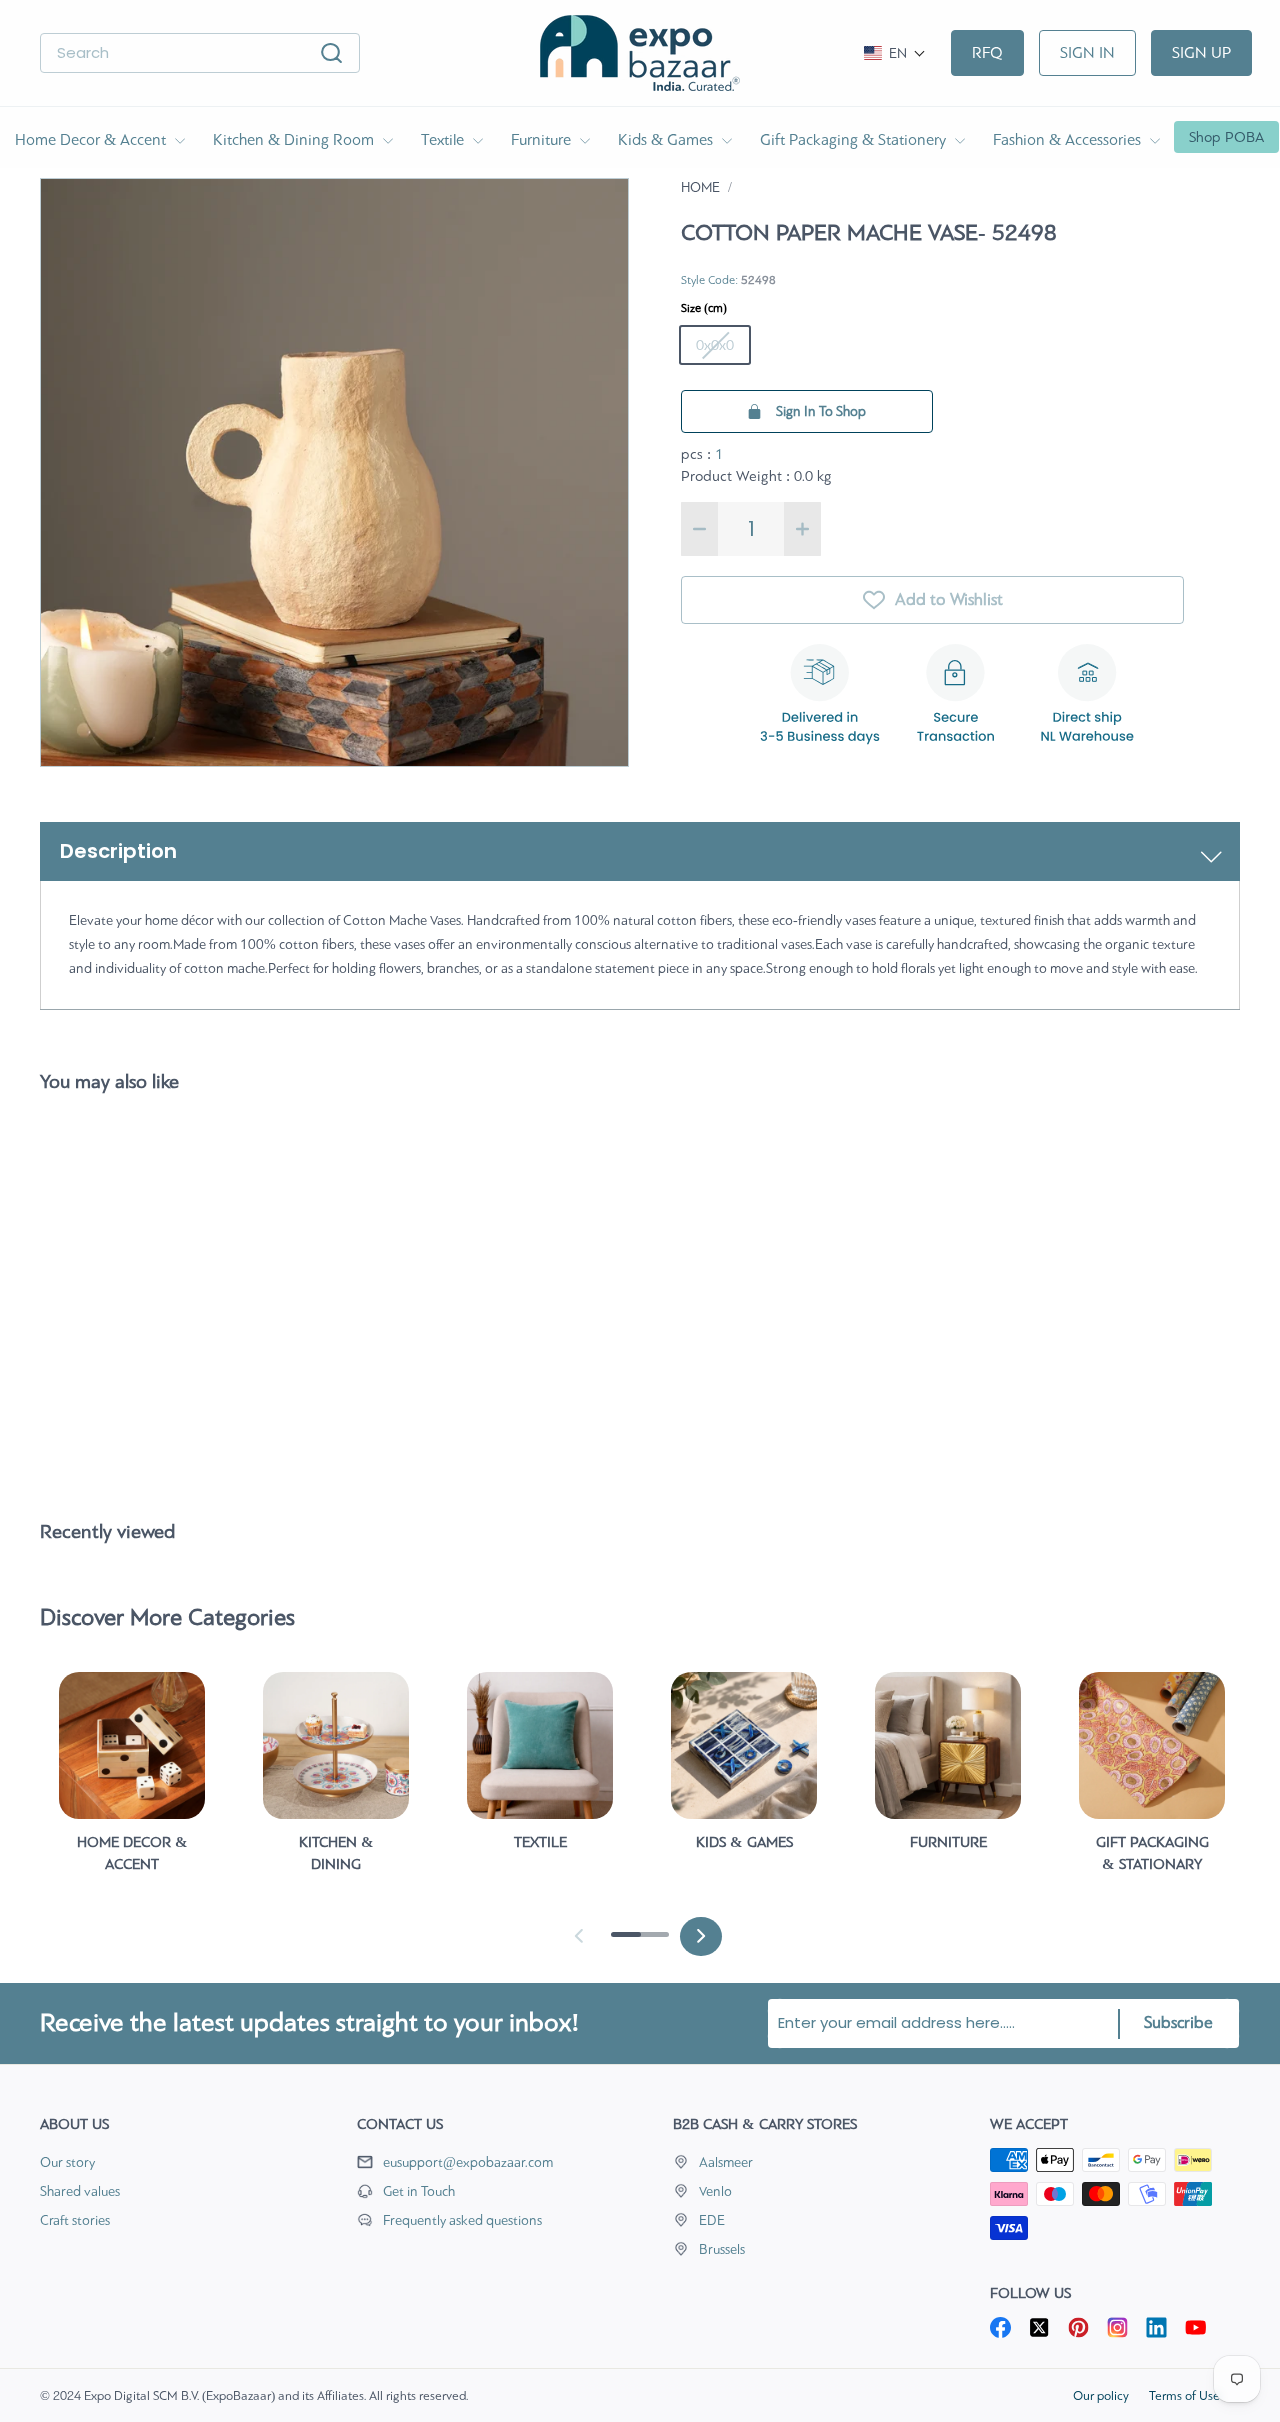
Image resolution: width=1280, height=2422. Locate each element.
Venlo (715, 2191)
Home (700, 187)
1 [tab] (621, 1942)
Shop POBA (1226, 137)
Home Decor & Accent (92, 139)
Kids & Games (667, 139)
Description (118, 851)
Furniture (543, 139)
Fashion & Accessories (1069, 139)
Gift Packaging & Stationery (855, 139)
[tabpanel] (132, 1781)
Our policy (1101, 2395)
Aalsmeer (726, 2162)
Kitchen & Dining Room (295, 139)
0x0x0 (715, 345)
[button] (895, 53)
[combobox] (200, 53)
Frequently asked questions (462, 2220)
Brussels (722, 2249)
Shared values (80, 2191)
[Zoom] (334, 472)
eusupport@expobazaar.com (468, 2162)
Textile (444, 139)
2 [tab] (649, 1942)
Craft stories (75, 2220)
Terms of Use (1184, 2395)
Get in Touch (419, 2191)
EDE (712, 2220)
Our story (67, 2162)
